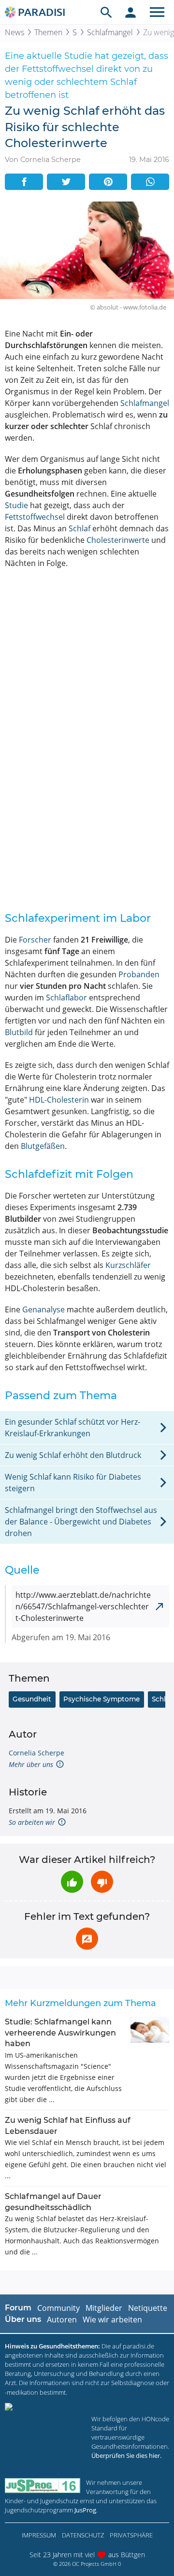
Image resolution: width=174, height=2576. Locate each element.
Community (58, 2308)
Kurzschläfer (128, 1265)
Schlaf (80, 528)
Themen (48, 32)
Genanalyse (43, 1309)
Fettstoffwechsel (35, 517)
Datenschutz (83, 2535)
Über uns (23, 2319)
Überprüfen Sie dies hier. (126, 2455)
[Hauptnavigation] (157, 12)
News (14, 32)
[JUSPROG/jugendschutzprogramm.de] (43, 2486)
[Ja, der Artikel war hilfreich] (72, 1882)
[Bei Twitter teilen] (66, 182)
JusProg (85, 2510)
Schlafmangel (110, 32)
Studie (16, 505)
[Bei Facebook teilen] (24, 182)
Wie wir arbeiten (112, 2320)
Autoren (62, 2320)
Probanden (139, 974)
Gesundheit (32, 1699)
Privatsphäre (131, 2535)
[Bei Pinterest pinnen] (108, 182)
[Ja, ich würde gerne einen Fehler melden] (87, 1939)
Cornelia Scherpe (36, 1753)
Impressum (39, 2535)
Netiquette (148, 2308)
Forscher (35, 940)
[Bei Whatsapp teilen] (150, 182)
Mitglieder (104, 2308)
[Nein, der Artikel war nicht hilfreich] (102, 1882)
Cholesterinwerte (118, 540)
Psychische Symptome (101, 1699)
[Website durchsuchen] (106, 12)
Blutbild (19, 1032)
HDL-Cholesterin (59, 1100)
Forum (18, 2308)
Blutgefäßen (43, 1146)
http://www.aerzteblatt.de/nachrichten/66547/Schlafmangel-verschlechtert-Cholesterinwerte (83, 1606)
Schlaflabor (66, 998)
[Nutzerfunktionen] (130, 12)
